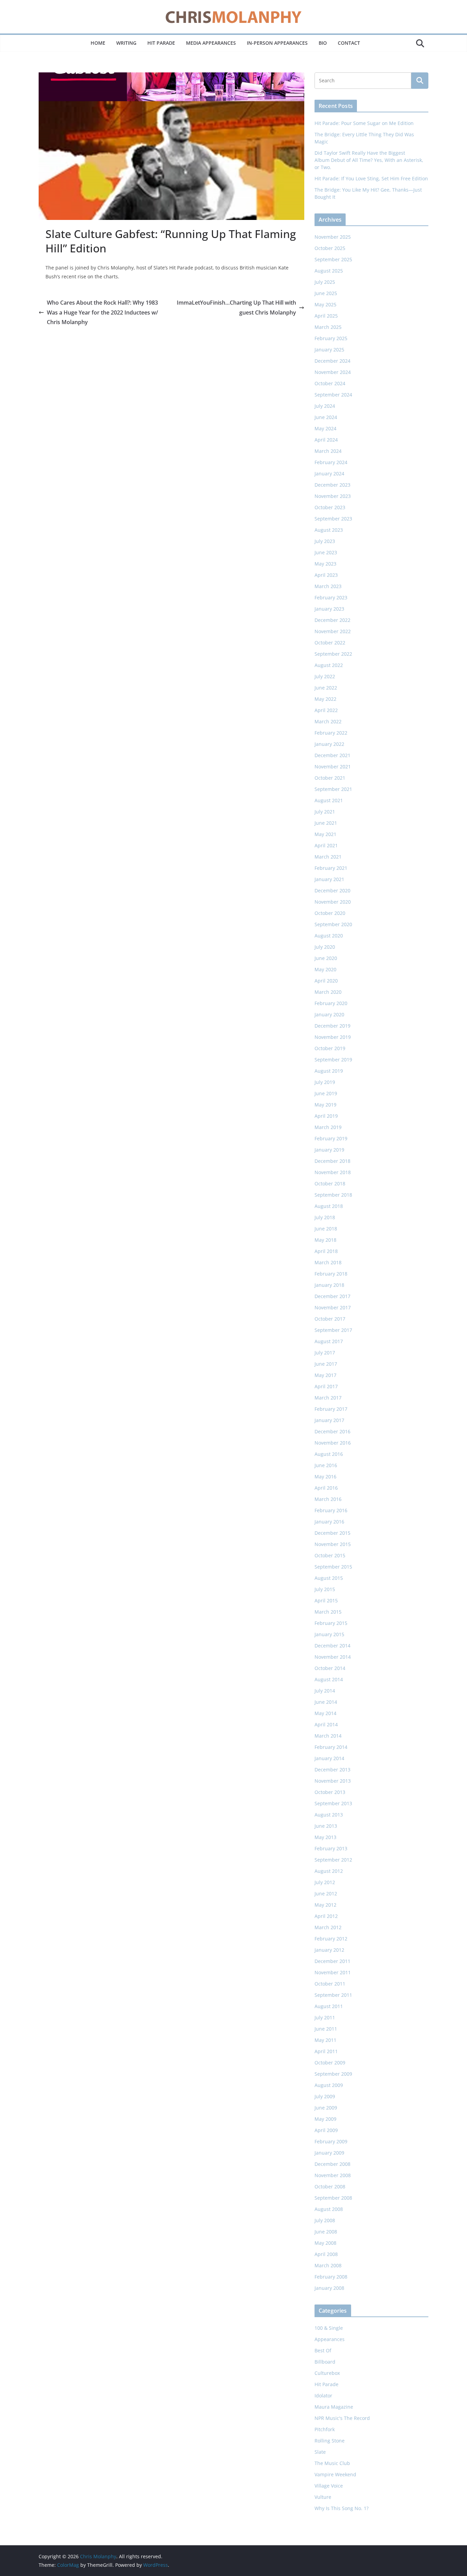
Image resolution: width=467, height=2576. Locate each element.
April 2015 (326, 1600)
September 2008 (333, 2198)
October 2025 (330, 248)
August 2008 (329, 2209)
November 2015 (333, 1544)
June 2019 (326, 1093)
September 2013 (333, 1803)
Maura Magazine (334, 2407)
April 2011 (326, 2051)
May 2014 (325, 1713)
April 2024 (326, 440)
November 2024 (333, 372)
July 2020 (325, 947)
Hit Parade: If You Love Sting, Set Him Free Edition (371, 178)
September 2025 (333, 259)
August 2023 (329, 530)
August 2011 (329, 2006)
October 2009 (330, 2063)
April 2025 (326, 316)
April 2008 (326, 2254)
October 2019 (330, 1048)
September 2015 (333, 1567)
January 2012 (329, 1950)
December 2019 (332, 1026)
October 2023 (330, 507)
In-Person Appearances (277, 43)
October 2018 (330, 1183)
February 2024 (331, 462)
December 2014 (332, 1646)
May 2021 (325, 834)
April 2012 (326, 1916)
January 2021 (329, 879)
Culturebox (327, 2373)
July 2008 (325, 2220)
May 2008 (325, 2243)
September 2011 (333, 1995)
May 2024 (325, 428)
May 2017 (325, 1375)
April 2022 (326, 710)
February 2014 (331, 1747)
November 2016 (333, 1443)
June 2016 (326, 1465)
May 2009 (325, 2119)
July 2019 (325, 1082)
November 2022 (333, 631)
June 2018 (326, 1229)
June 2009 (326, 2108)
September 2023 (333, 519)
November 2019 (333, 1037)
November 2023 (333, 496)
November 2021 (333, 767)
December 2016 (332, 1431)
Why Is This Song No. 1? (342, 2508)
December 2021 (332, 755)
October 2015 (330, 1555)
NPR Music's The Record (342, 2418)
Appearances (330, 2339)
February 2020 (331, 1003)
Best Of (323, 2350)
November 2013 (333, 1781)
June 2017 (326, 1364)
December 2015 (332, 1533)
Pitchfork (325, 2429)
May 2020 (325, 969)
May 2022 (325, 699)
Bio (323, 43)
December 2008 (332, 2164)
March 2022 (328, 721)
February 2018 (331, 1274)
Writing (126, 43)
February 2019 (331, 1138)
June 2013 (326, 1826)
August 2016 (329, 1454)
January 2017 (329, 1420)
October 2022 (330, 643)
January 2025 (329, 350)
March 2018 (328, 1262)
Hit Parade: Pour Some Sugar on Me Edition (364, 123)
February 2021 (331, 868)
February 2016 (331, 1510)
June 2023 (326, 552)
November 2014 (333, 1657)
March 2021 (328, 857)
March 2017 (328, 1398)
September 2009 (333, 2074)
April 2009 (326, 2130)
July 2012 (325, 1882)
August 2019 (329, 1071)
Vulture (323, 2497)
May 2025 (325, 304)
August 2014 (329, 1679)
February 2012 (331, 1939)
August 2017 (329, 1341)
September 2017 (333, 1330)
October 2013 (330, 1792)
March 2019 (328, 1127)
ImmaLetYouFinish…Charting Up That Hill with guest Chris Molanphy (236, 308)
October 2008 (330, 2187)
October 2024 (330, 383)
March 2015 (328, 1612)
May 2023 (325, 564)
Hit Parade (161, 43)
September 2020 (333, 924)
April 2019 (326, 1116)
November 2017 (333, 1307)
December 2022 (332, 620)
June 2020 (326, 958)
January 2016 (329, 1522)
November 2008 (333, 2175)
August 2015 (329, 1578)
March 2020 (328, 992)
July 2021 (325, 812)
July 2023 (325, 541)
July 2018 (325, 1217)
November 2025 (333, 237)
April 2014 (326, 1724)
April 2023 (326, 575)
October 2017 (330, 1319)
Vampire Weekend (335, 2474)
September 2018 (333, 1195)
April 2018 (326, 1251)
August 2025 (329, 271)
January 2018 (329, 1285)
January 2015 (329, 1634)
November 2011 (333, 1972)
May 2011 (325, 2040)
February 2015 (331, 1623)
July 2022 (325, 676)
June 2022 (326, 688)
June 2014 (326, 1702)
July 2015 (325, 1589)
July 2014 (325, 1691)
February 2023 (331, 597)
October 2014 (330, 1668)
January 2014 (329, 1758)
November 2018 (333, 1172)
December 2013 (332, 1770)
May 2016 (325, 1477)
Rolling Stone (330, 2441)
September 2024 (333, 395)
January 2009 (329, 2153)
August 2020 (329, 936)
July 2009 (325, 2096)
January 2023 (329, 609)
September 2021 (333, 789)
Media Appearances (211, 43)
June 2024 (326, 417)
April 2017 (326, 1386)
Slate (320, 2452)
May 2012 (325, 1905)
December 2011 (332, 1961)
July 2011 (325, 2017)
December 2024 (332, 361)
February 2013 (331, 1848)
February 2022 (331, 733)
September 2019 (333, 1060)
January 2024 (329, 474)
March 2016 (328, 1499)
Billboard (325, 2362)
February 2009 (331, 2141)
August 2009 (329, 2085)
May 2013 (325, 1837)
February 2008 (331, 2277)
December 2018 (332, 1161)
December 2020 (332, 890)
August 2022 (329, 665)
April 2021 (326, 845)
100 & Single (329, 2328)
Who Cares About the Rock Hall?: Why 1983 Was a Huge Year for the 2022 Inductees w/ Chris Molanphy (102, 312)
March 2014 (328, 1736)
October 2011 (330, 1984)
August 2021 (329, 800)
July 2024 (325, 406)
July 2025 (325, 282)
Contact (349, 43)
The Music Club (332, 2463)
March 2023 (328, 586)
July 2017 (325, 1353)
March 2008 (328, 2265)
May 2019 (325, 1105)
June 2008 (326, 2232)
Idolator (323, 2396)
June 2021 (326, 823)
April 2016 (326, 1488)
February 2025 (331, 338)
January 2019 (329, 1150)
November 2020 (333, 902)
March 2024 (328, 451)
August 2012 (329, 1871)
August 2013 (329, 1815)
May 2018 (325, 1240)
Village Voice (329, 2486)
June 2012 (326, 1893)
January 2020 (329, 1014)
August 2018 (329, 1206)
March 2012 (328, 1927)
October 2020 (330, 913)
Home (98, 43)
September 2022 (333, 654)
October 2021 (330, 778)
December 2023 (332, 485)
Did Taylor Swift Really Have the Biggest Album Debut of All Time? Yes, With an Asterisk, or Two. (369, 160)
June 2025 (326, 293)
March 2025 (328, 327)
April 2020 (326, 981)
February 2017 (331, 1409)
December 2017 (332, 1296)
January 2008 (329, 2288)
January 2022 (329, 744)
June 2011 (326, 2029)
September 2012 (333, 1860)
